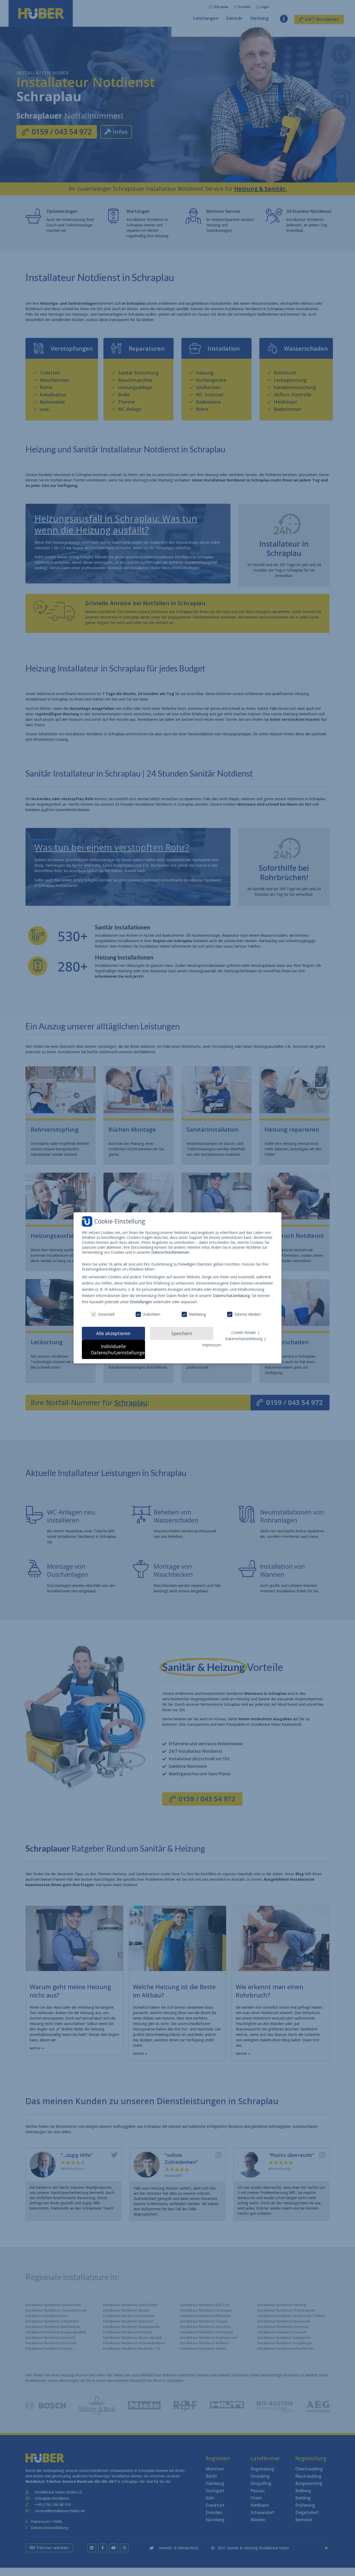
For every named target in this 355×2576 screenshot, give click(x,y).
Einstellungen (141, 1302)
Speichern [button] (182, 1333)
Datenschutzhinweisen (170, 1252)
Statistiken (152, 1314)
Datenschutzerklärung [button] (244, 1339)
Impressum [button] (212, 1345)
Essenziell (106, 1314)
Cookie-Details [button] (244, 1332)
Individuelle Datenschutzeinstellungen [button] (118, 1349)
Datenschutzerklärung (231, 1296)
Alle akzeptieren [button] (113, 1333)
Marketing (197, 1314)
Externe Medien (248, 1314)
